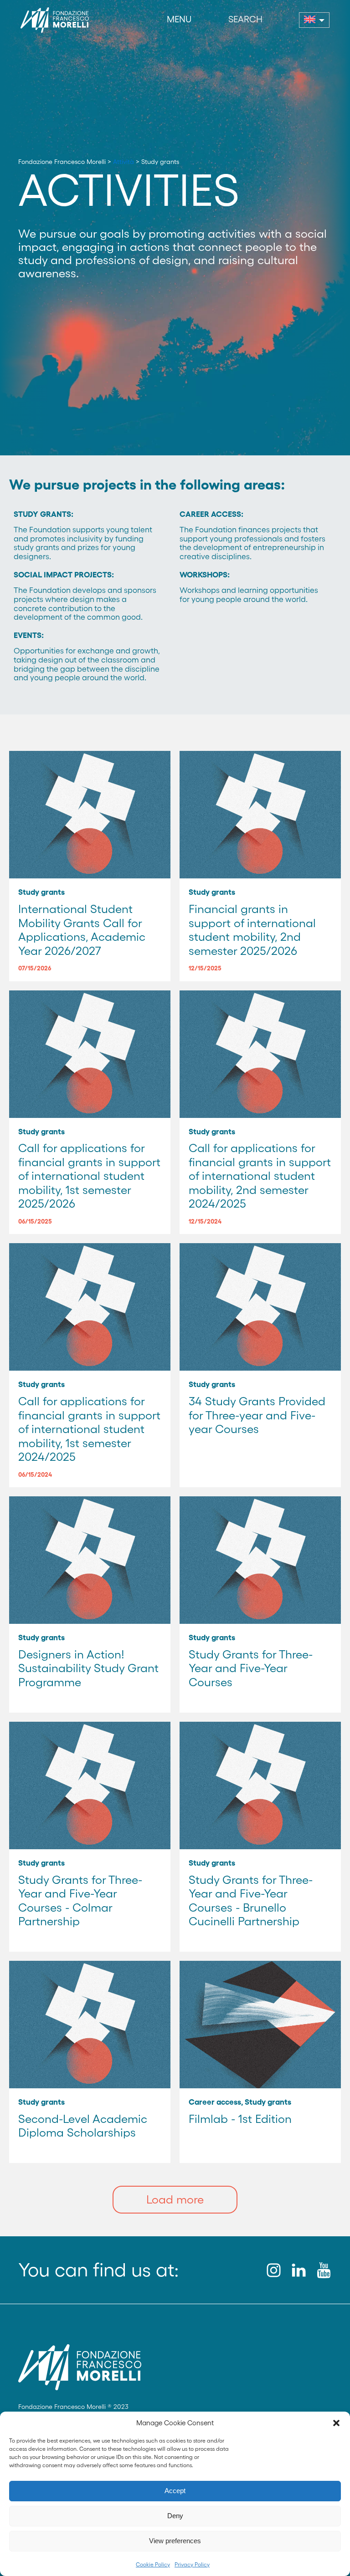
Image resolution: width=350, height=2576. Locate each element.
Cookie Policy (153, 2564)
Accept (175, 2491)
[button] (336, 2423)
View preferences (175, 2541)
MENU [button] (179, 19)
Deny (175, 2516)
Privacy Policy (192, 2564)
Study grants (41, 892)
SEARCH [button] (245, 19)
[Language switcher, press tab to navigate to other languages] (314, 20)
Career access (215, 2102)
